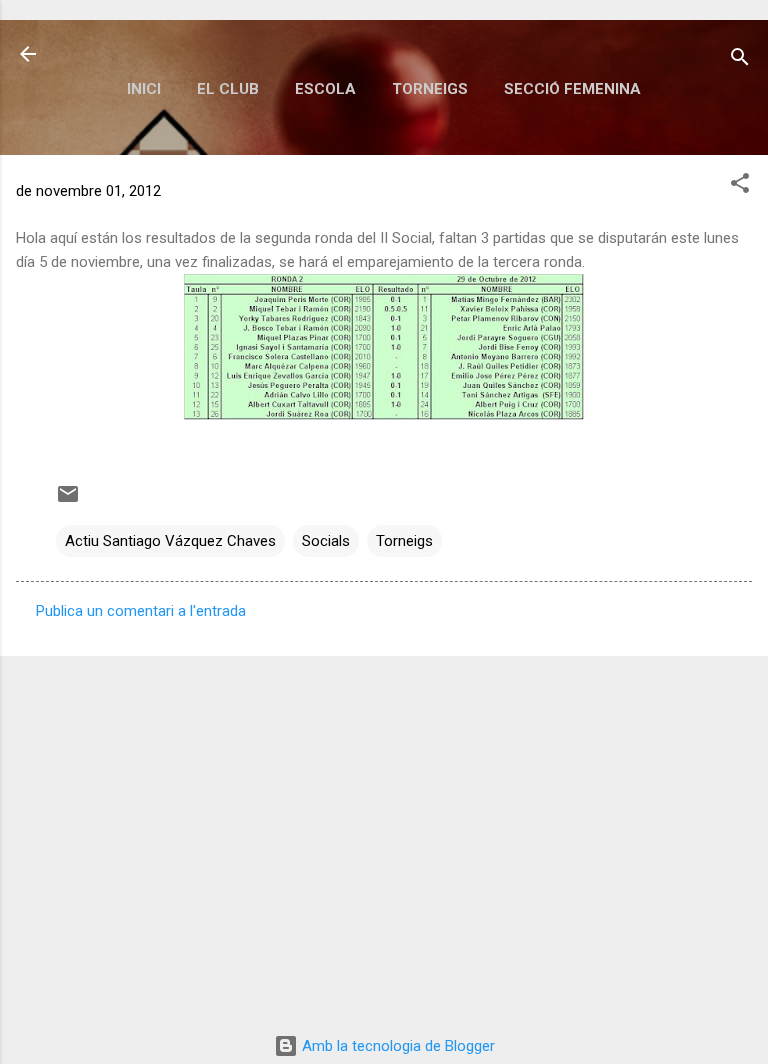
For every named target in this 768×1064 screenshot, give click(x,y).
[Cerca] (740, 60)
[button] (740, 186)
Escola (325, 89)
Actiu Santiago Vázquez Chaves (170, 541)
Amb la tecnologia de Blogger (396, 1046)
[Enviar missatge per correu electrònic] (68, 501)
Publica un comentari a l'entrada (141, 611)
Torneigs (430, 89)
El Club (228, 89)
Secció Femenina (572, 89)
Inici (144, 89)
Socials (326, 541)
